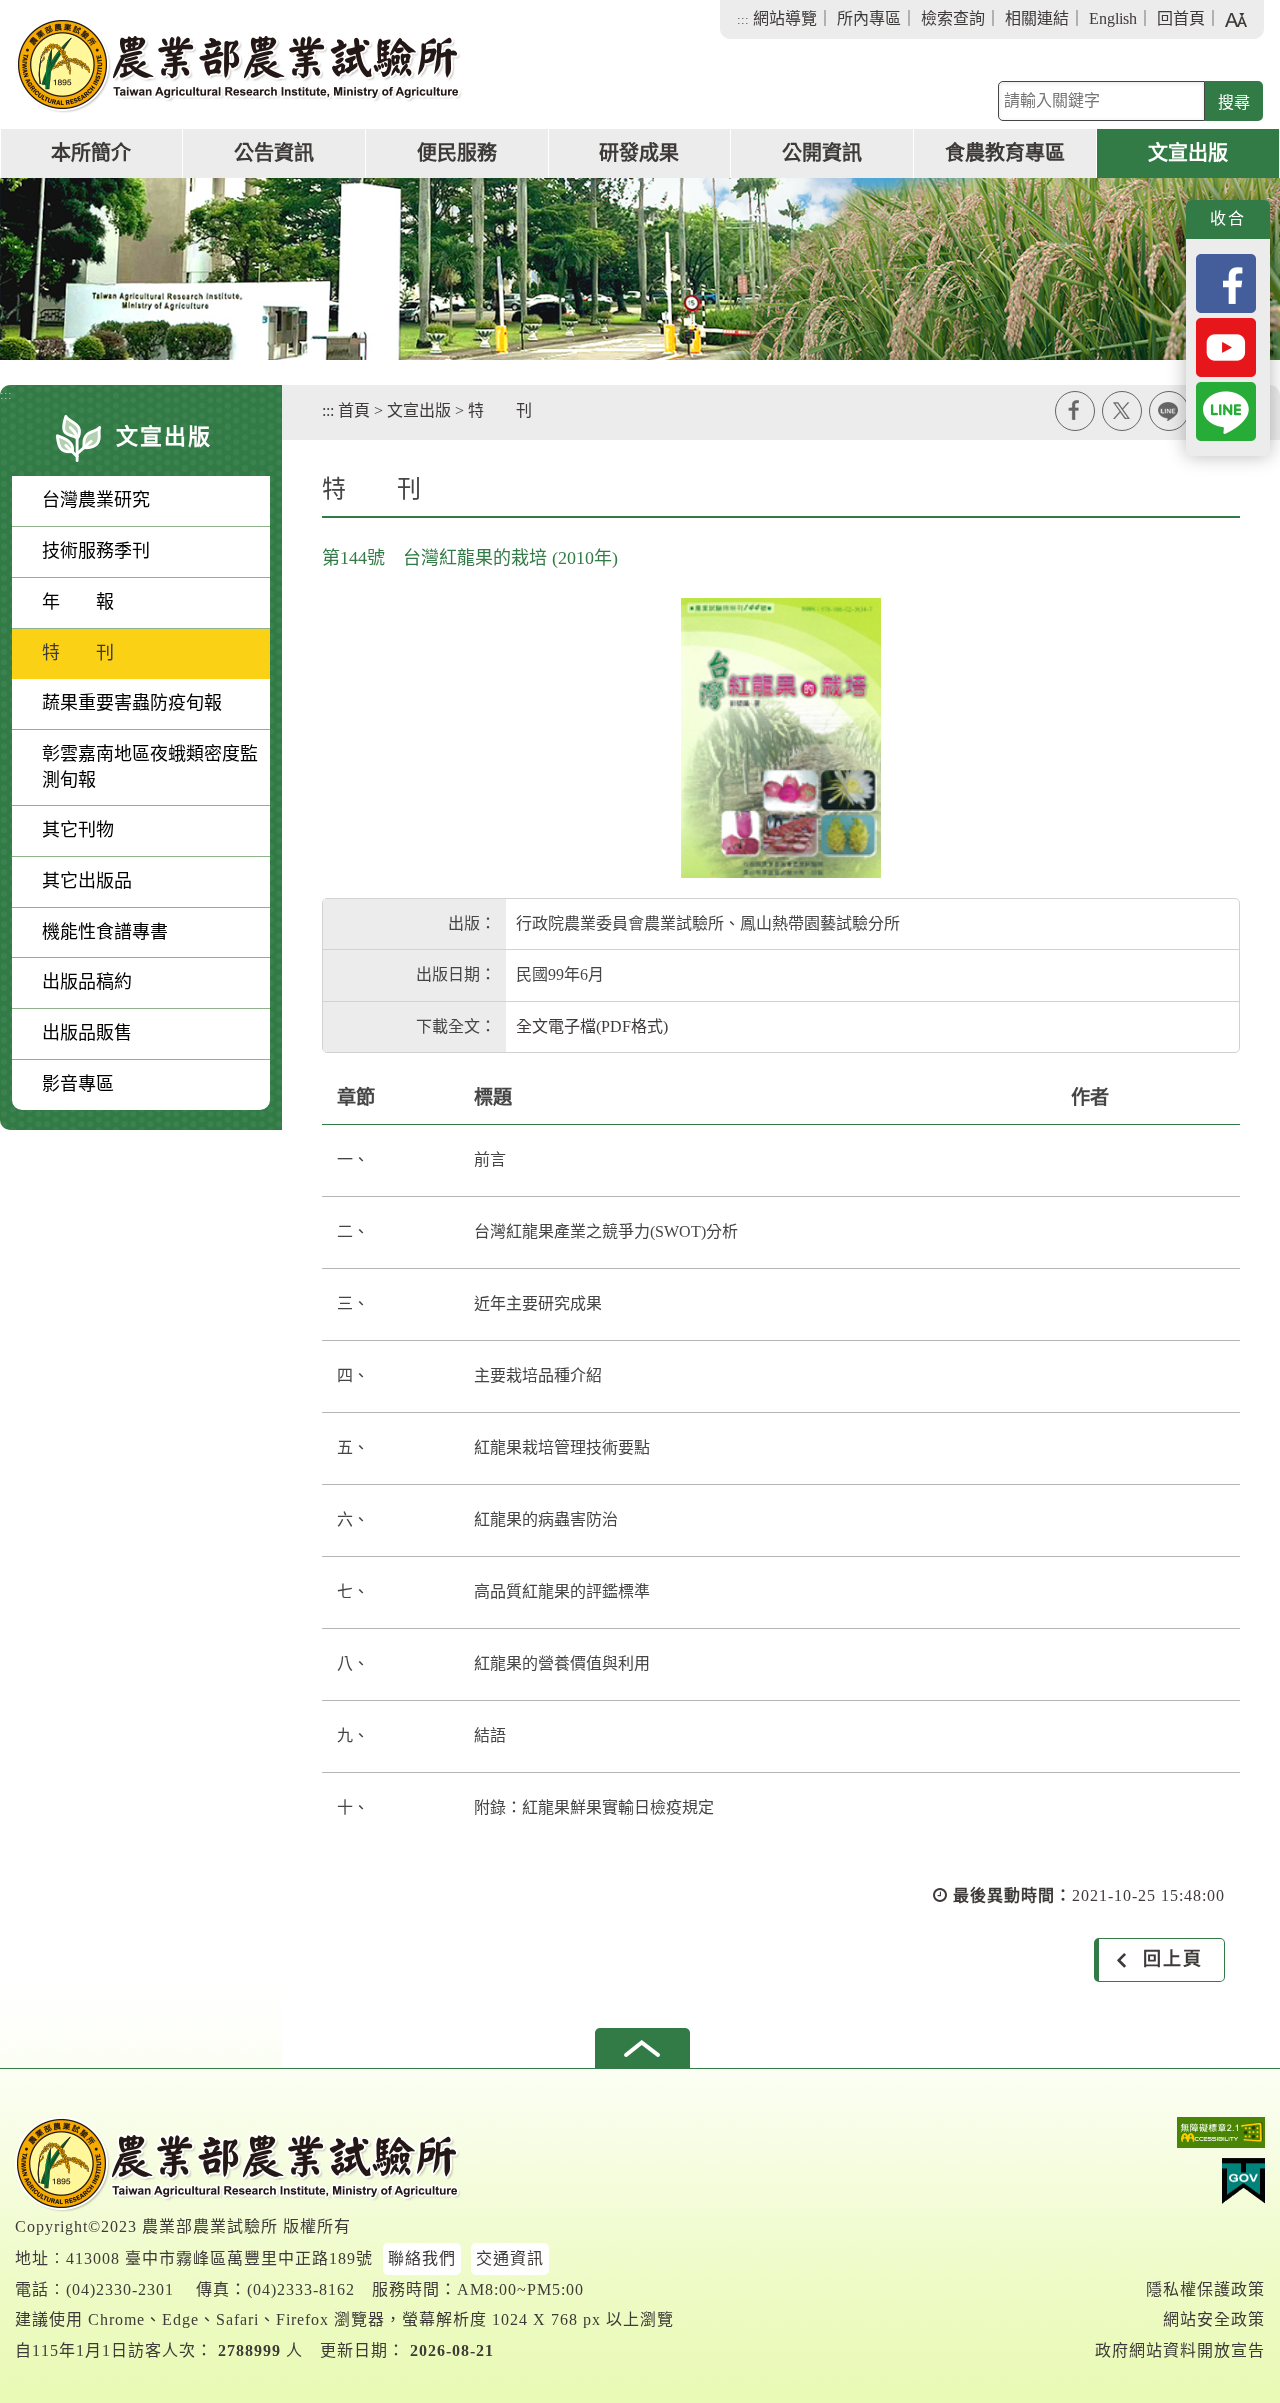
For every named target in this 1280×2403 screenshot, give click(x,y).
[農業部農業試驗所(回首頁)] (239, 65)
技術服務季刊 (96, 551)
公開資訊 (822, 153)
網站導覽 (785, 18)
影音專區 (78, 1084)
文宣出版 (1188, 153)
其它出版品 (87, 881)
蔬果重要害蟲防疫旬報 (132, 703)
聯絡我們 (422, 2258)
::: (743, 19)
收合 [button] (1228, 218)
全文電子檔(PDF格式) (592, 1026)
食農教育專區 (1005, 153)
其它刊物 (78, 830)
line (1169, 411)
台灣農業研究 (96, 500)
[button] (642, 2048)
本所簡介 (91, 153)
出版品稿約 (87, 982)
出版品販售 (87, 1033)
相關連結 (1037, 18)
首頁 (354, 410)
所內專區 (869, 18)
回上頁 (1173, 1959)
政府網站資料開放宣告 (1180, 2350)
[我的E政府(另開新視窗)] (1180, 2186)
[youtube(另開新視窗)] (1226, 345)
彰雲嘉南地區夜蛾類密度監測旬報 (150, 767)
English (1113, 18)
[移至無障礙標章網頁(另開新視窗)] (1180, 2137)
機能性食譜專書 (105, 932)
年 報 (78, 602)
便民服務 (457, 153)
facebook (1075, 411)
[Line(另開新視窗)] (1226, 409)
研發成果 (639, 153)
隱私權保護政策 (1205, 2289)
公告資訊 (274, 153)
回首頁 (1181, 18)
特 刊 (78, 653)
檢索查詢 (953, 18)
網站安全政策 (1214, 2319)
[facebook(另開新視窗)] (1226, 281)
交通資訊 (510, 2258)
